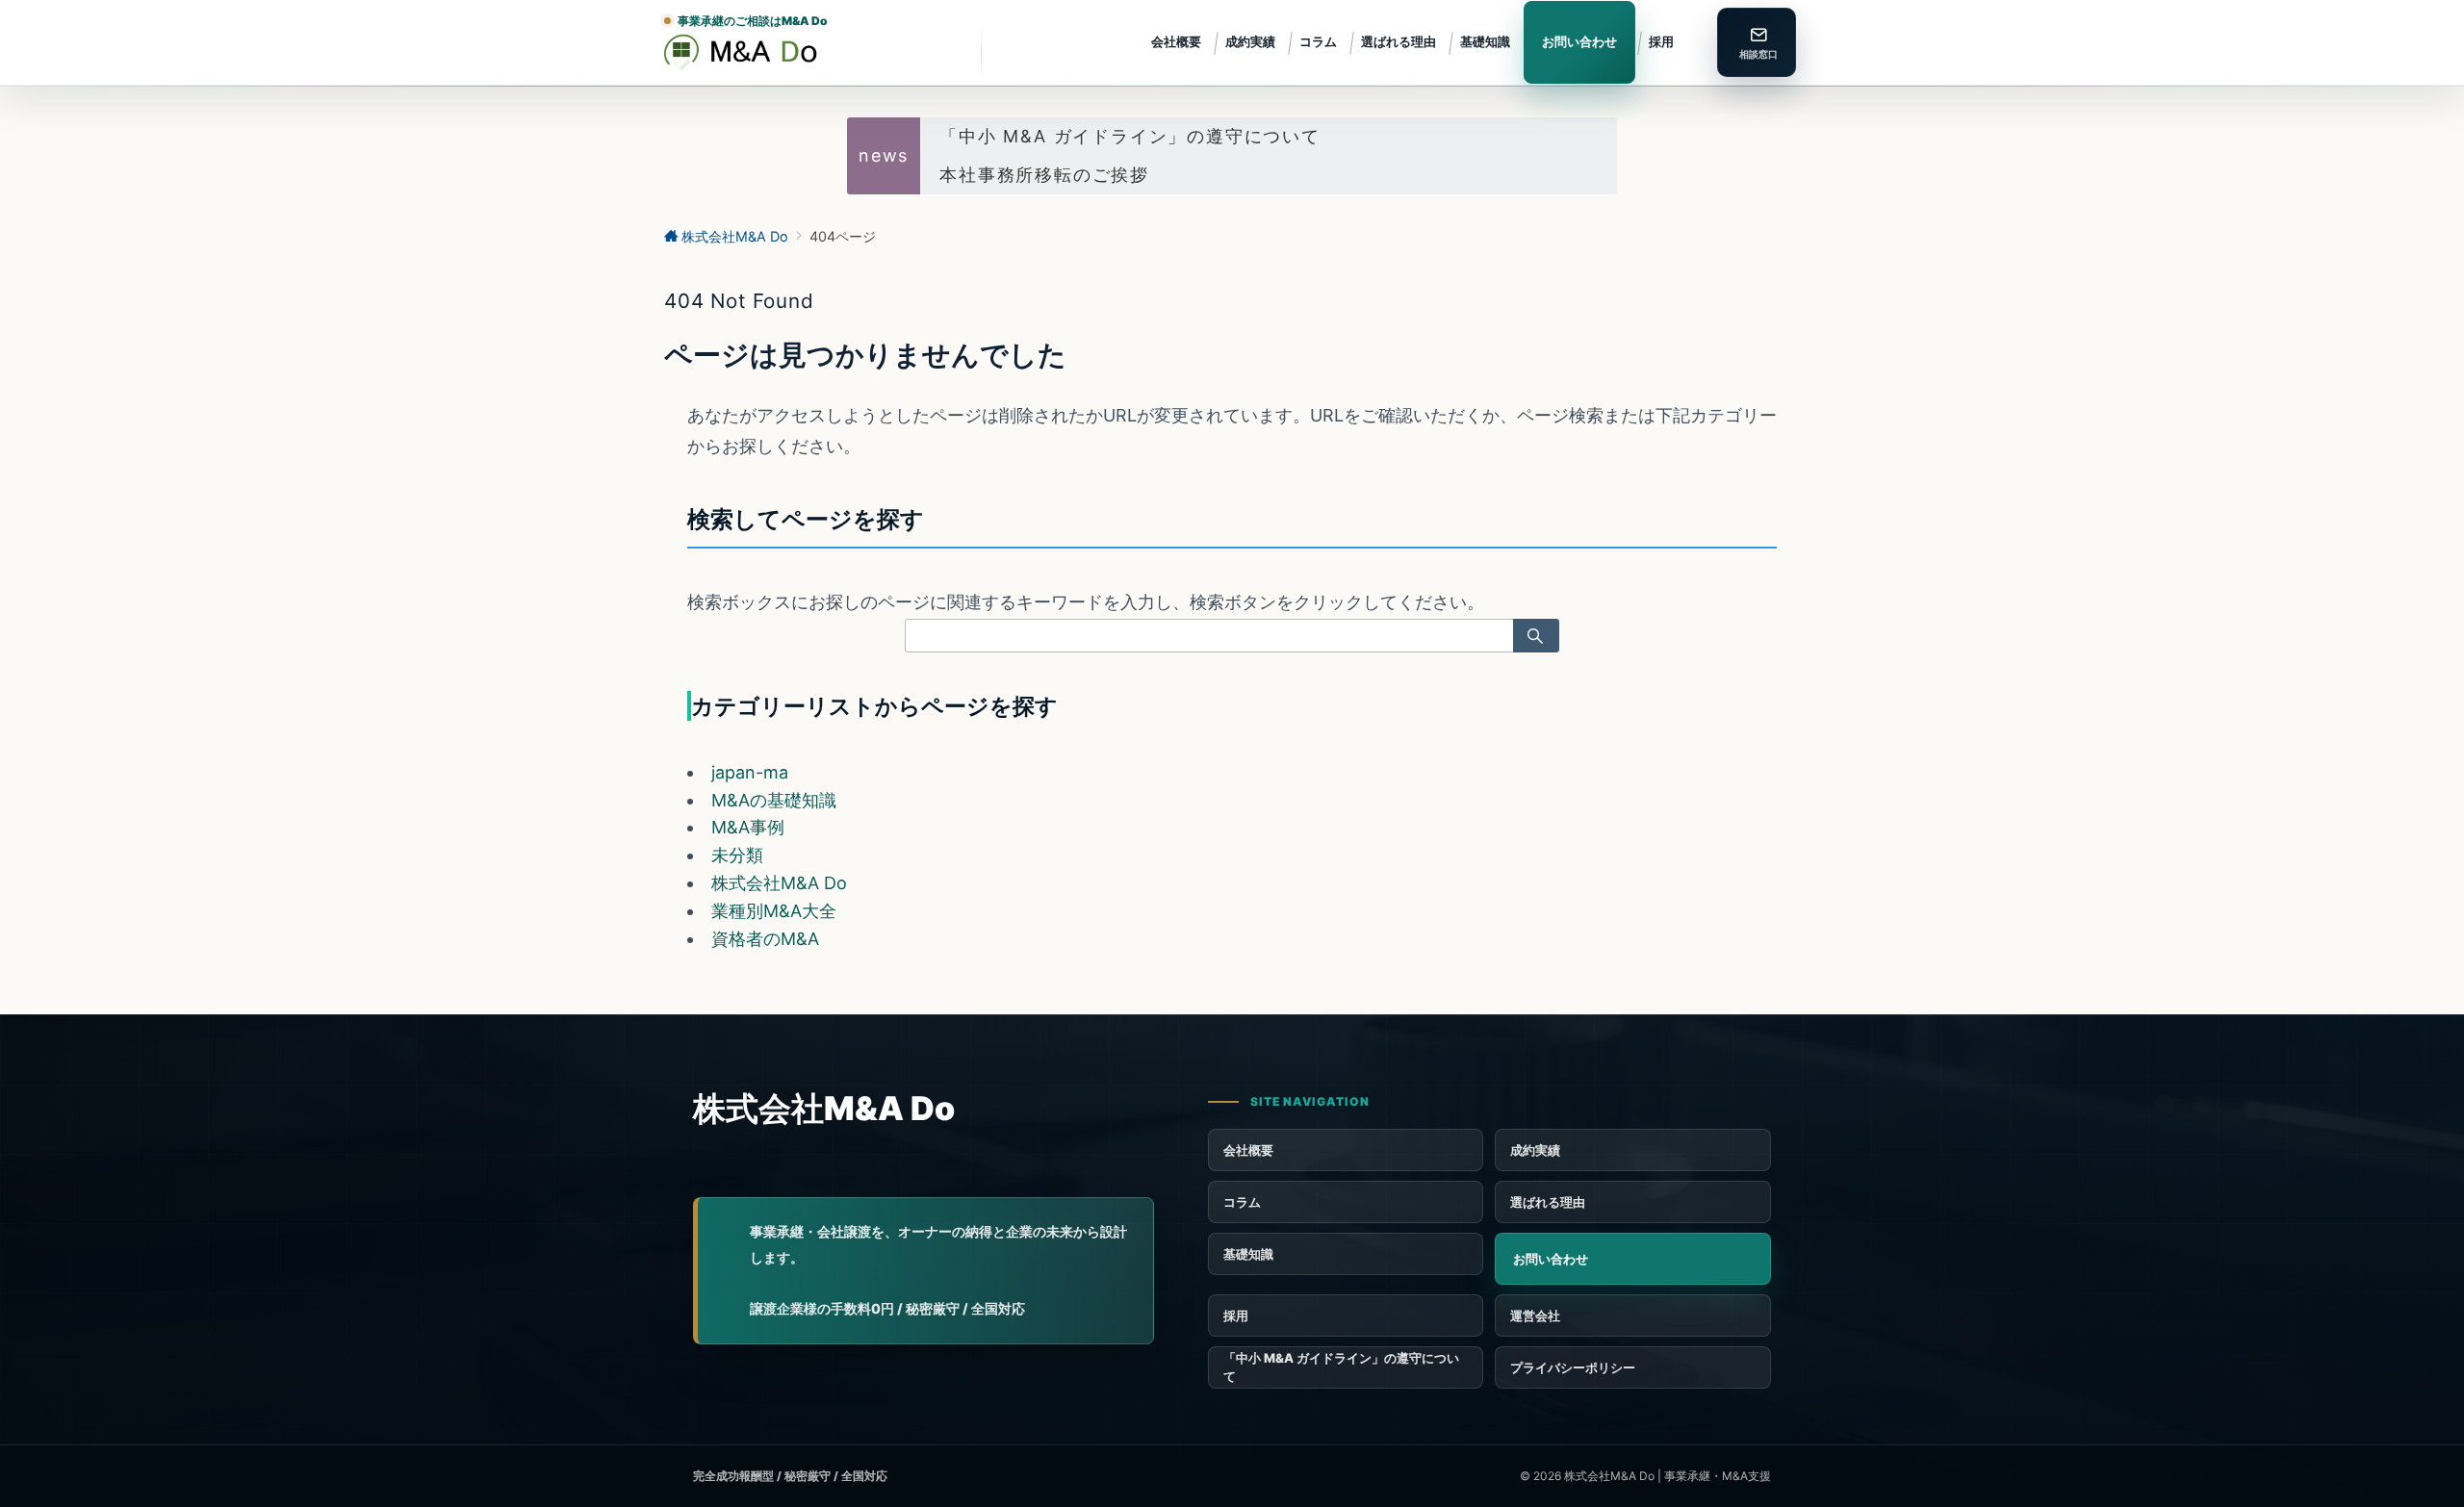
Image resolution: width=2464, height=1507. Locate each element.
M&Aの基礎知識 (774, 800)
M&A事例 (748, 827)
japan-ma (750, 772)
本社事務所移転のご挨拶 (1044, 175)
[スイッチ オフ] (1757, 42)
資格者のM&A (765, 939)
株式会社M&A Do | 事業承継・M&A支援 (1668, 1476)
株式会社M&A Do (779, 883)
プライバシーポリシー (1573, 1367)
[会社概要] (1633, 1315)
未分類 (737, 855)
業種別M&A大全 (774, 911)
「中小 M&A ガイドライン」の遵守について (1130, 136)
